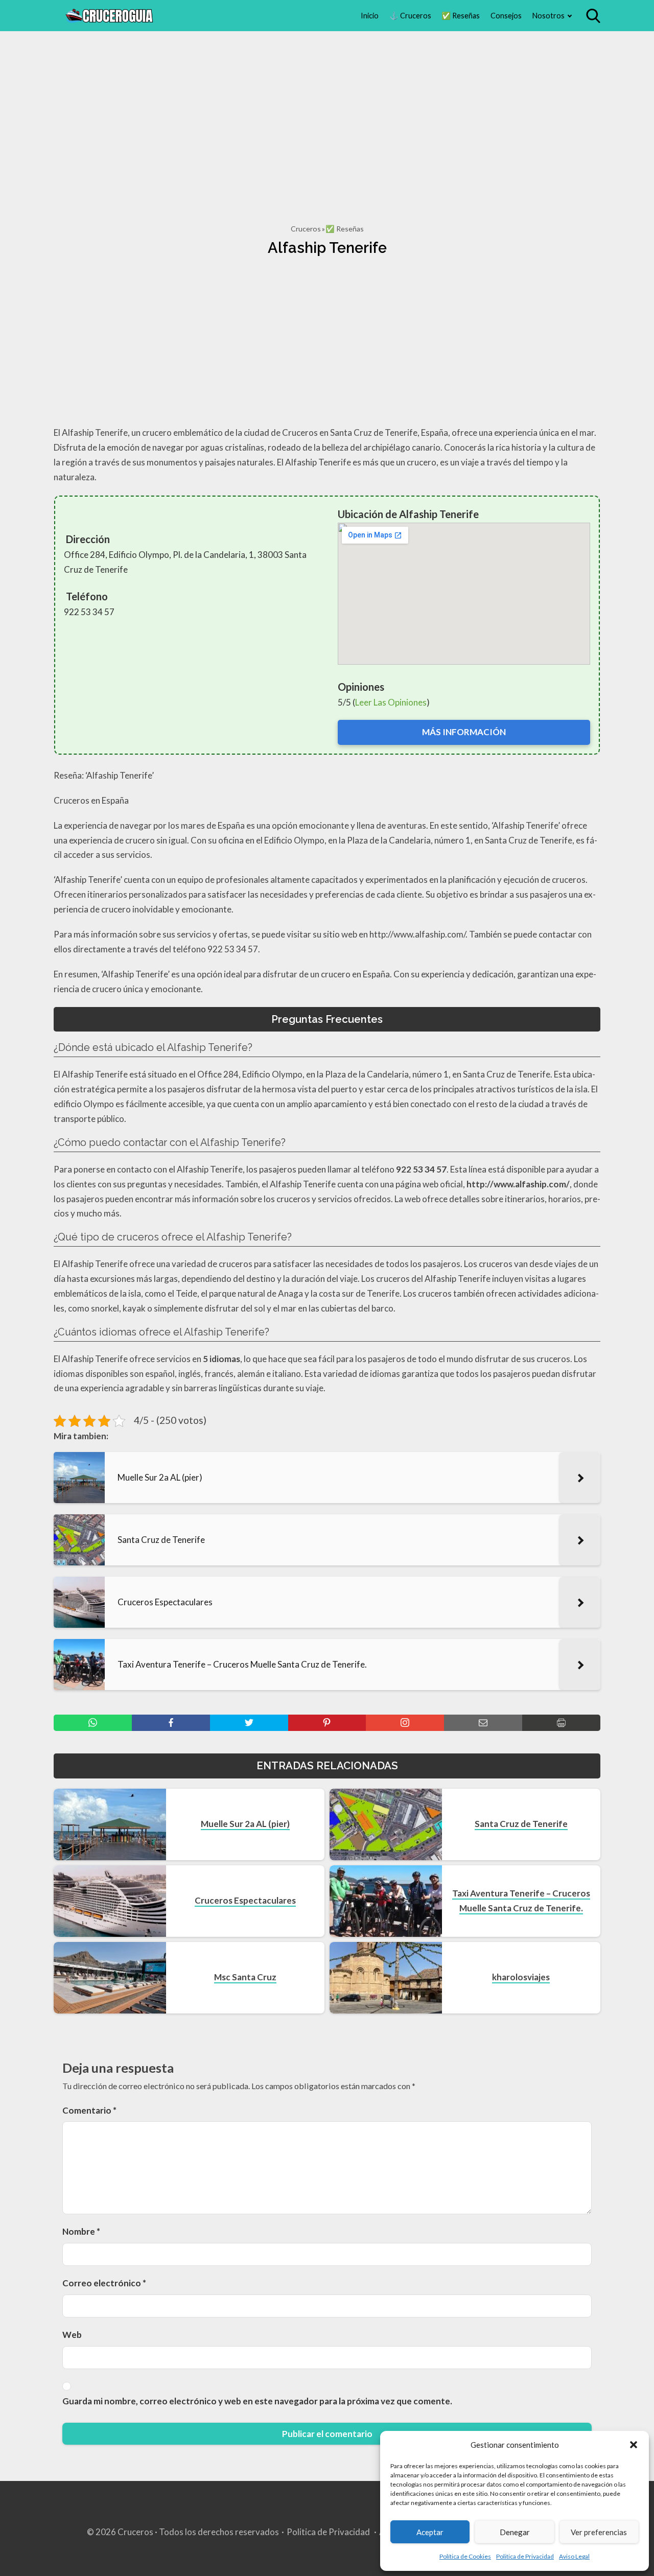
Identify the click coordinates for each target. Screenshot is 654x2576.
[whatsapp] (93, 1723)
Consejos (506, 16)
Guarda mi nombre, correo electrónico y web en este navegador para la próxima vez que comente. (257, 2401)
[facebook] (171, 1723)
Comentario (89, 2110)
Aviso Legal (574, 2556)
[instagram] (405, 1723)
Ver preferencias (599, 2532)
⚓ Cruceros (410, 16)
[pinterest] (327, 1723)
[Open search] (593, 16)
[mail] (483, 1723)
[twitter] (249, 1723)
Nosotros (548, 16)
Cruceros (306, 229)
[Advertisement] (327, 116)
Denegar (515, 2532)
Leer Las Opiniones (391, 702)
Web (72, 2335)
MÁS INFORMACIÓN (464, 732)
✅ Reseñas (461, 16)
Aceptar (430, 2532)
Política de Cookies (465, 2556)
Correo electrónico (104, 2283)
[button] (634, 2445)
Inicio (370, 16)
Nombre (81, 2231)
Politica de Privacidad (525, 2556)
